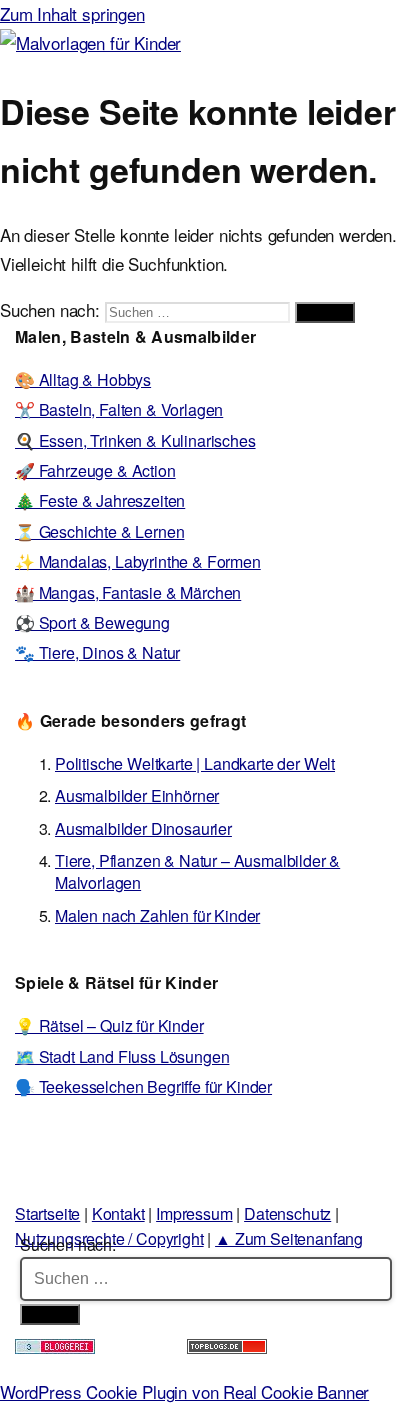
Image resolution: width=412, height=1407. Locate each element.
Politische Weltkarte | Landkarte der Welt (195, 763)
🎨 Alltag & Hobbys (83, 379)
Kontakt (118, 1213)
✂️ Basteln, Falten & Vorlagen (119, 409)
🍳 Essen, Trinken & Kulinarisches (135, 440)
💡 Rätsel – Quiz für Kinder (109, 1025)
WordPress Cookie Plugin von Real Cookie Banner (184, 1391)
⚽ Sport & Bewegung (92, 622)
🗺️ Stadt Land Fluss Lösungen (122, 1056)
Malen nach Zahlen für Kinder (157, 915)
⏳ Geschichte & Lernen (99, 531)
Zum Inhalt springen (72, 13)
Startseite (47, 1213)
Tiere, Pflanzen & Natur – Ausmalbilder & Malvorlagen (197, 871)
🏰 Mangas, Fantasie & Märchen (128, 592)
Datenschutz (287, 1213)
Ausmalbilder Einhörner (137, 795)
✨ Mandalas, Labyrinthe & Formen (138, 561)
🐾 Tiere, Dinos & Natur (97, 652)
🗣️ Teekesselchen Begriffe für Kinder (143, 1086)
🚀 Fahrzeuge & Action (95, 470)
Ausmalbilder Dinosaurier (143, 828)
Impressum (194, 1213)
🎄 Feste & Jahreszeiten (100, 500)
